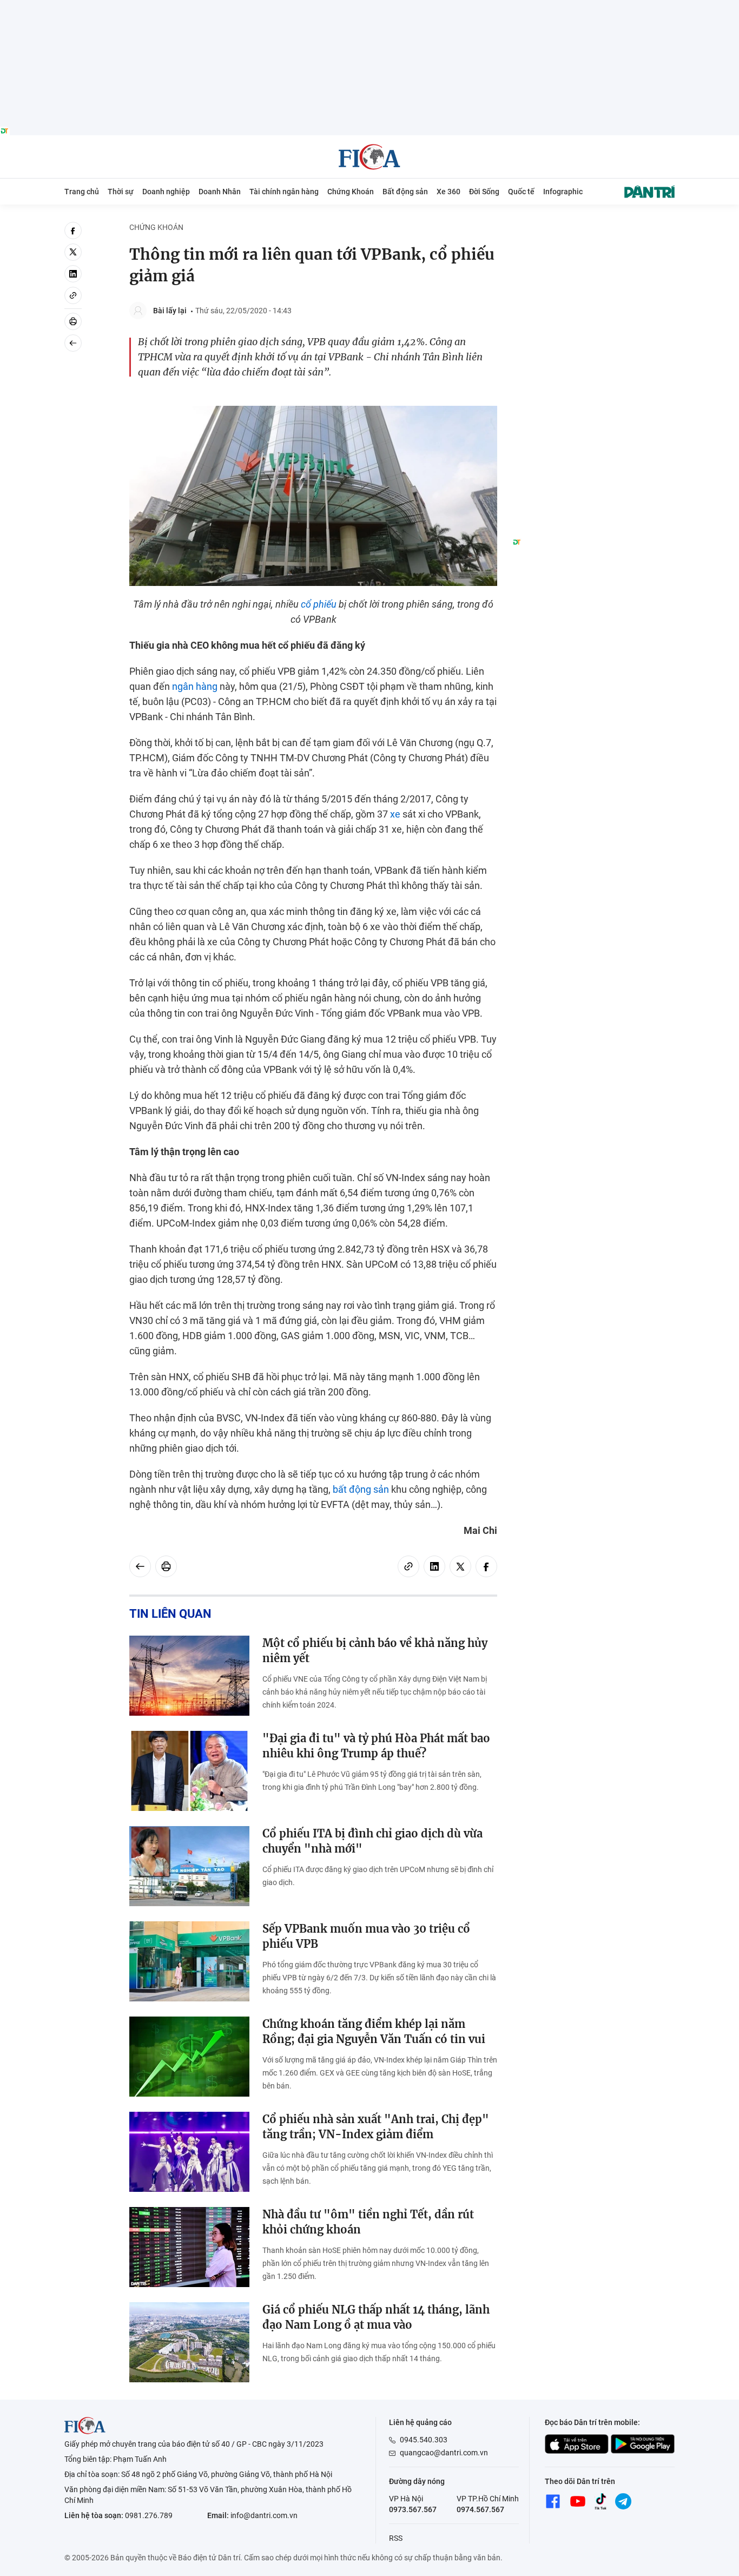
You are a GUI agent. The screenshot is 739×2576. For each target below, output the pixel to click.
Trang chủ (82, 192)
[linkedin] (73, 274)
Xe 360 (448, 192)
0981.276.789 (149, 2515)
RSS (396, 2538)
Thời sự (121, 192)
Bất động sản (405, 192)
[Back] (73, 343)
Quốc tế (521, 192)
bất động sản (361, 1489)
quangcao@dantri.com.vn (444, 2453)
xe (395, 814)
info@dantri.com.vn (264, 2515)
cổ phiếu (319, 604)
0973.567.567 (413, 2509)
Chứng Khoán (351, 192)
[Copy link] (73, 295)
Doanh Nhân (220, 192)
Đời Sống (484, 192)
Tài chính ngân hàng (284, 192)
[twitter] (73, 252)
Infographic (563, 192)
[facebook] (73, 230)
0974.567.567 (480, 2509)
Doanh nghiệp (166, 192)
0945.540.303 (424, 2440)
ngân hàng (195, 686)
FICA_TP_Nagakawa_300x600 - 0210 (593, 228)
